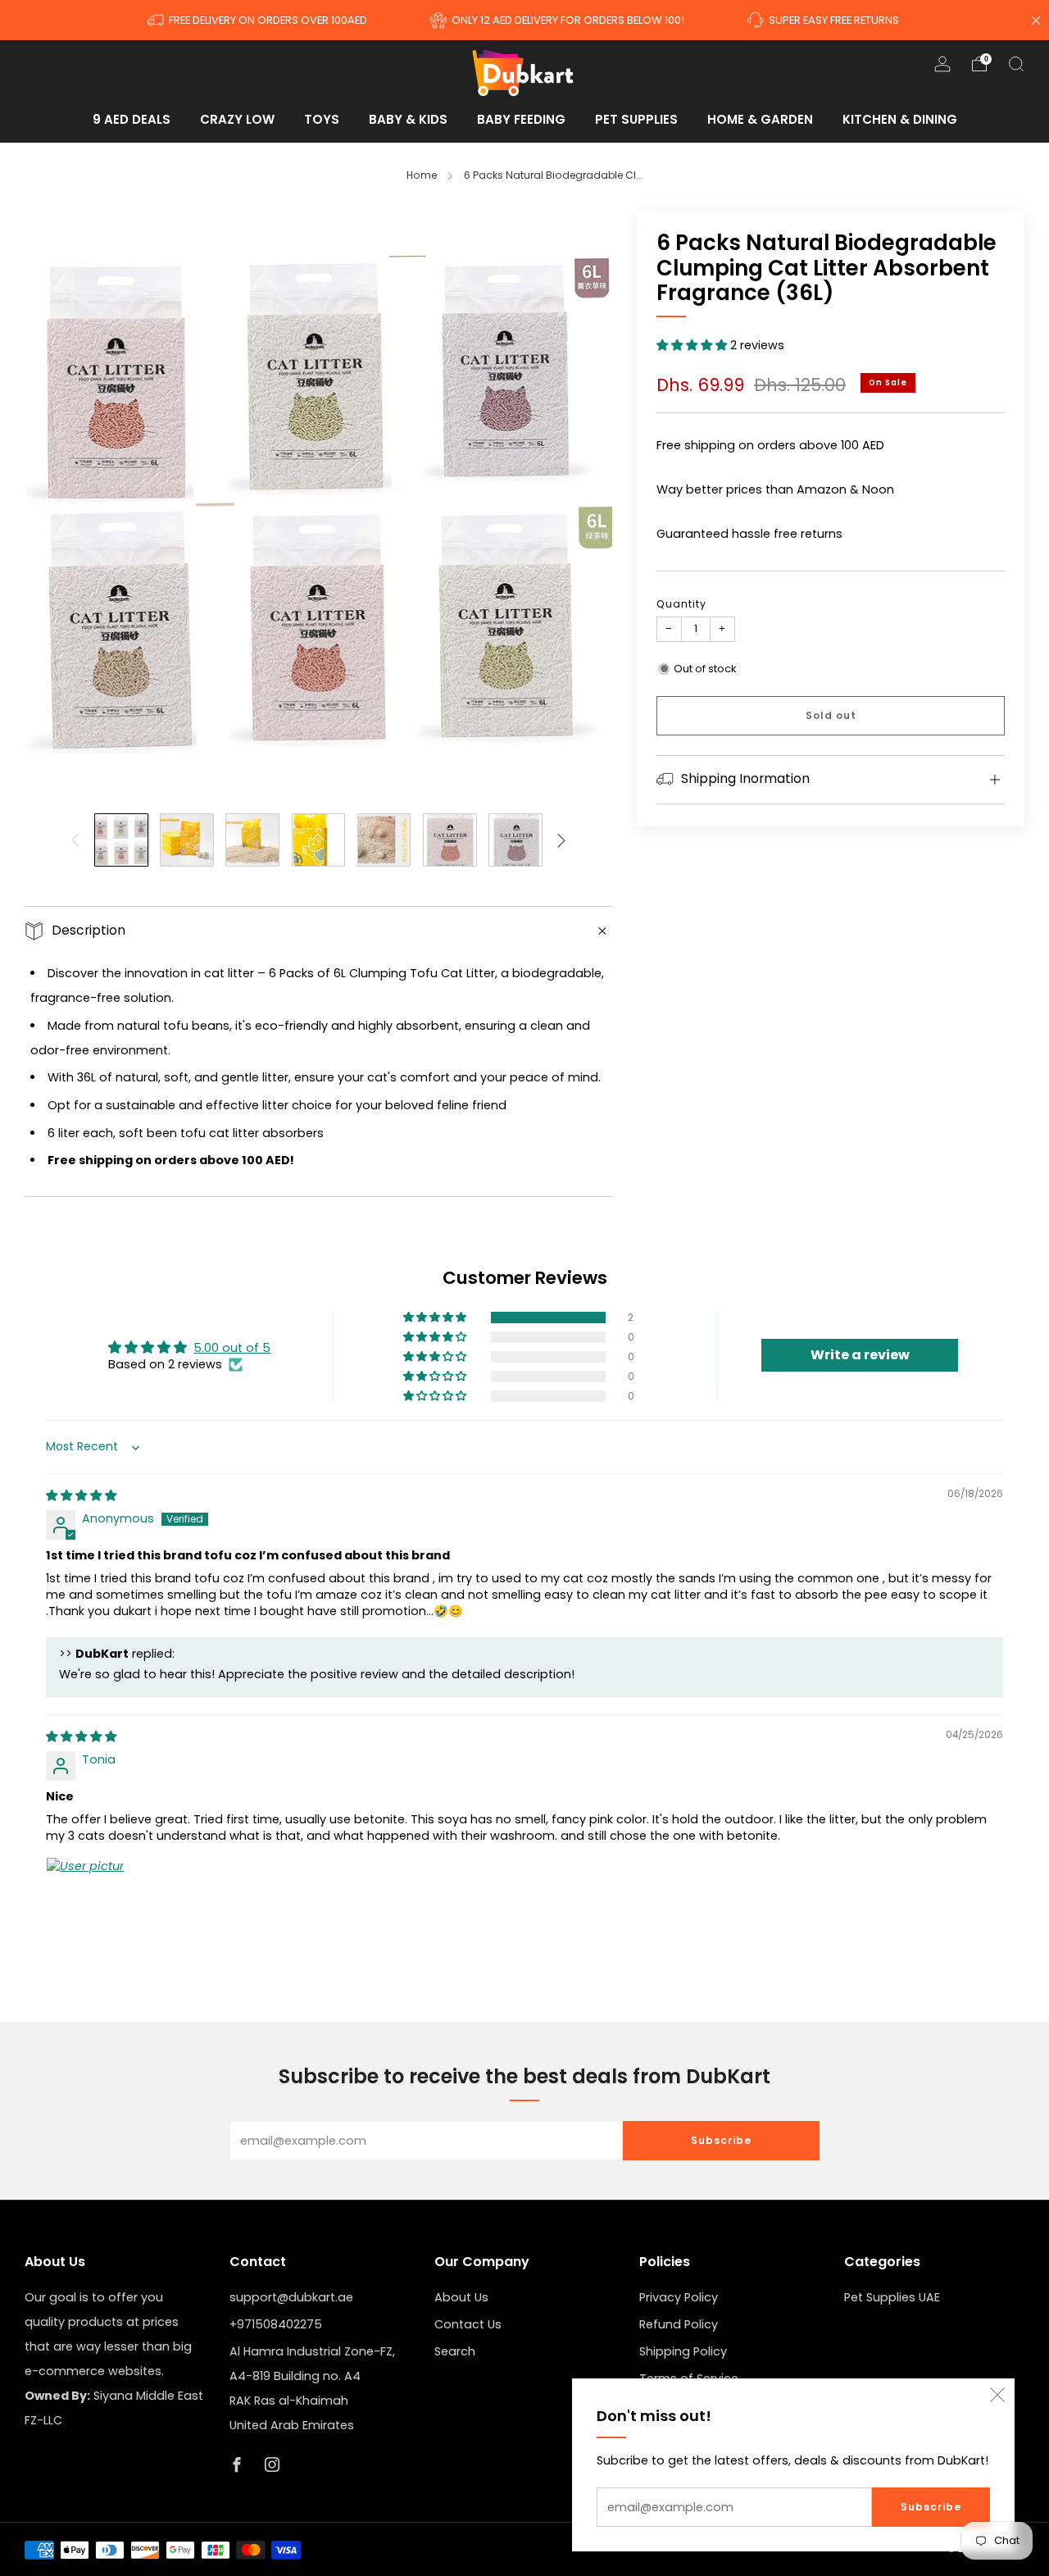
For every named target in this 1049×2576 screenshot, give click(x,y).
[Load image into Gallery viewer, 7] (515, 840)
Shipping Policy (683, 2351)
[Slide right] (562, 840)
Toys (322, 119)
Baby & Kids (408, 119)
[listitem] (259, 20)
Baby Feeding (521, 119)
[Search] (1016, 64)
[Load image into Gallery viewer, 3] (252, 840)
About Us (461, 2297)
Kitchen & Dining (900, 119)
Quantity (681, 604)
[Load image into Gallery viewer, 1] (121, 840)
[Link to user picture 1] (85, 1896)
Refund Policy (679, 2324)
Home (422, 175)
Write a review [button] (860, 1355)
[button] (693, 345)
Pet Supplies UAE (892, 2297)
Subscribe (931, 2507)
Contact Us (468, 2324)
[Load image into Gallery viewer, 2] (187, 840)
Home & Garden (760, 119)
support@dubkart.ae (291, 2297)
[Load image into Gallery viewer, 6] (450, 840)
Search (455, 2351)
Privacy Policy (679, 2297)
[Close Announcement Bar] (1036, 20)
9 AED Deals (132, 119)
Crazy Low (237, 119)
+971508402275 (276, 2324)
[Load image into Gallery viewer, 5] (384, 840)
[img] (81, 1495)
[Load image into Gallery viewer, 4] (319, 840)
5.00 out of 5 (232, 1348)
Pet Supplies (636, 119)
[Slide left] (75, 840)
